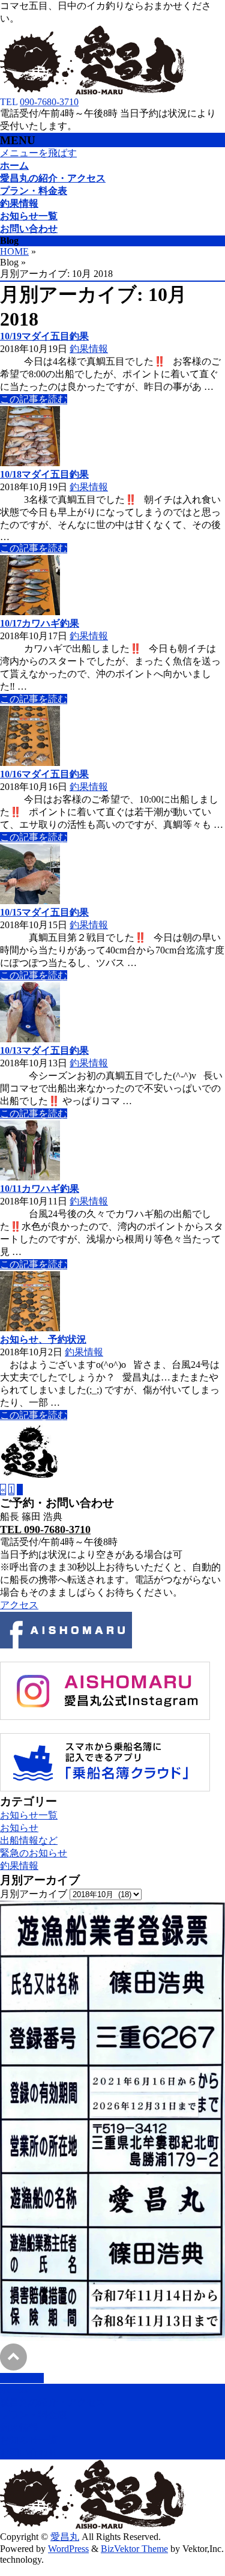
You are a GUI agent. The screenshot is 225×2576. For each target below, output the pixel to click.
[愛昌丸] (93, 91)
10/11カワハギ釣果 (40, 1189)
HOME (14, 251)
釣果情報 (89, 349)
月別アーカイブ (34, 1894)
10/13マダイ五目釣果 (44, 1050)
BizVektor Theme (134, 2549)
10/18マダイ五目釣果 (44, 474)
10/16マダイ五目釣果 (44, 774)
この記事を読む (34, 399)
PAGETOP (22, 2378)
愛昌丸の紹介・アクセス (53, 2402)
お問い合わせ (29, 2453)
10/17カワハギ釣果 (40, 623)
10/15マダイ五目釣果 (44, 912)
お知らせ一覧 (29, 1815)
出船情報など (29, 1840)
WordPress (68, 2549)
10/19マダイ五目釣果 (44, 336)
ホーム (14, 2389)
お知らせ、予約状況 (43, 1339)
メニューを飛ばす (38, 153)
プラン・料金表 (34, 2415)
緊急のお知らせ (34, 1853)
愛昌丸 (65, 2537)
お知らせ (19, 1828)
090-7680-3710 (49, 102)
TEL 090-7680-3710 (45, 1529)
